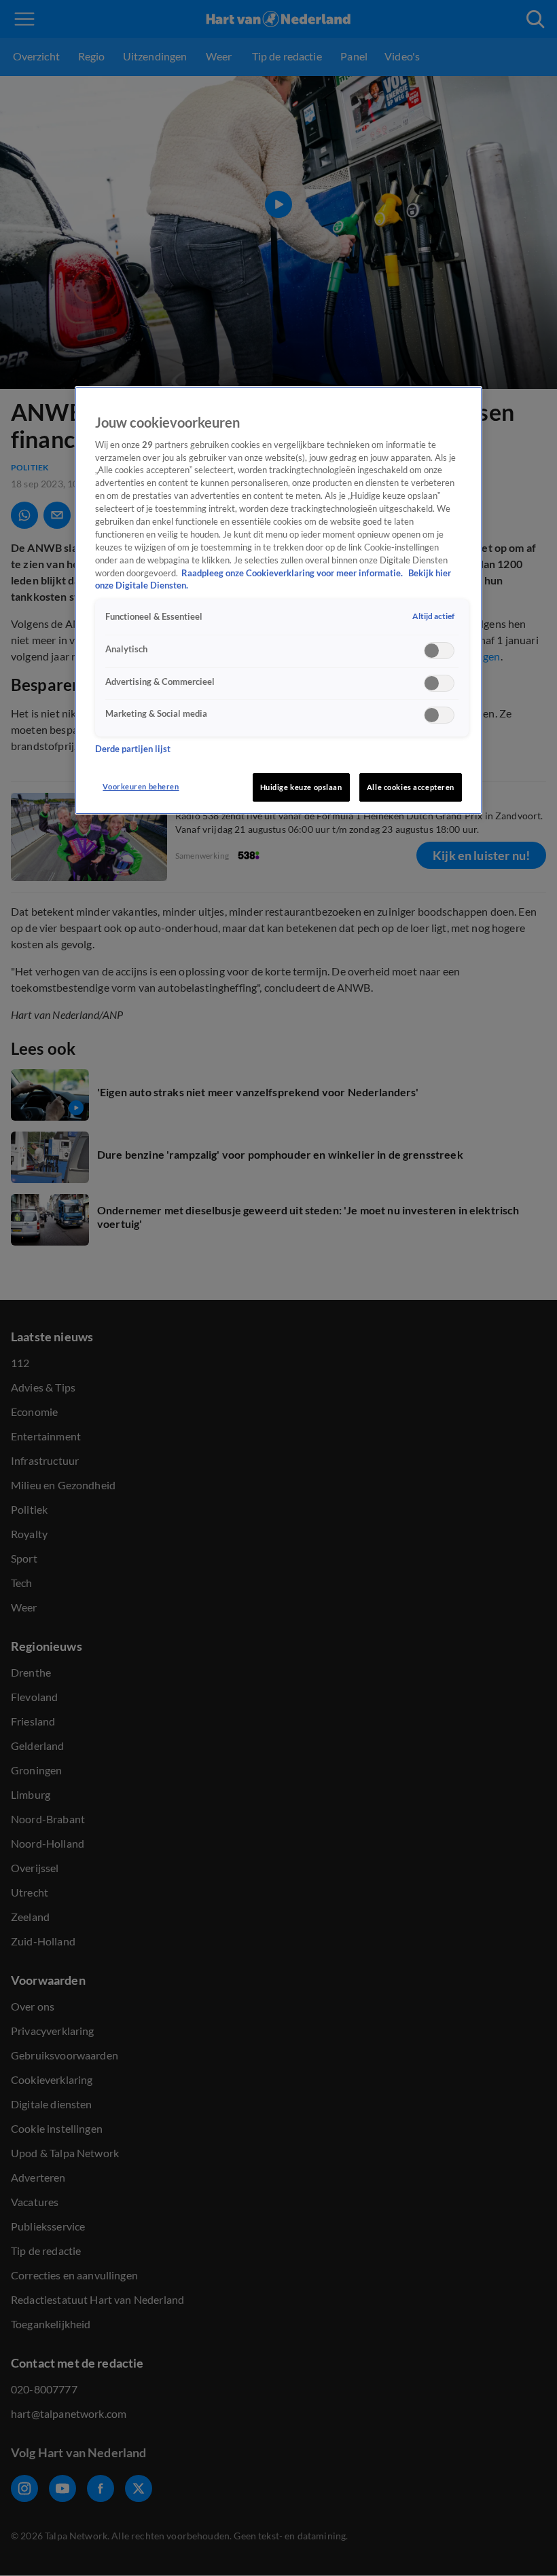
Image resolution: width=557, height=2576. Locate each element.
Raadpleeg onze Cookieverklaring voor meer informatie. (293, 573)
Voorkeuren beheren (141, 786)
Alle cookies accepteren (411, 787)
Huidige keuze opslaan (301, 787)
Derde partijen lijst (133, 749)
